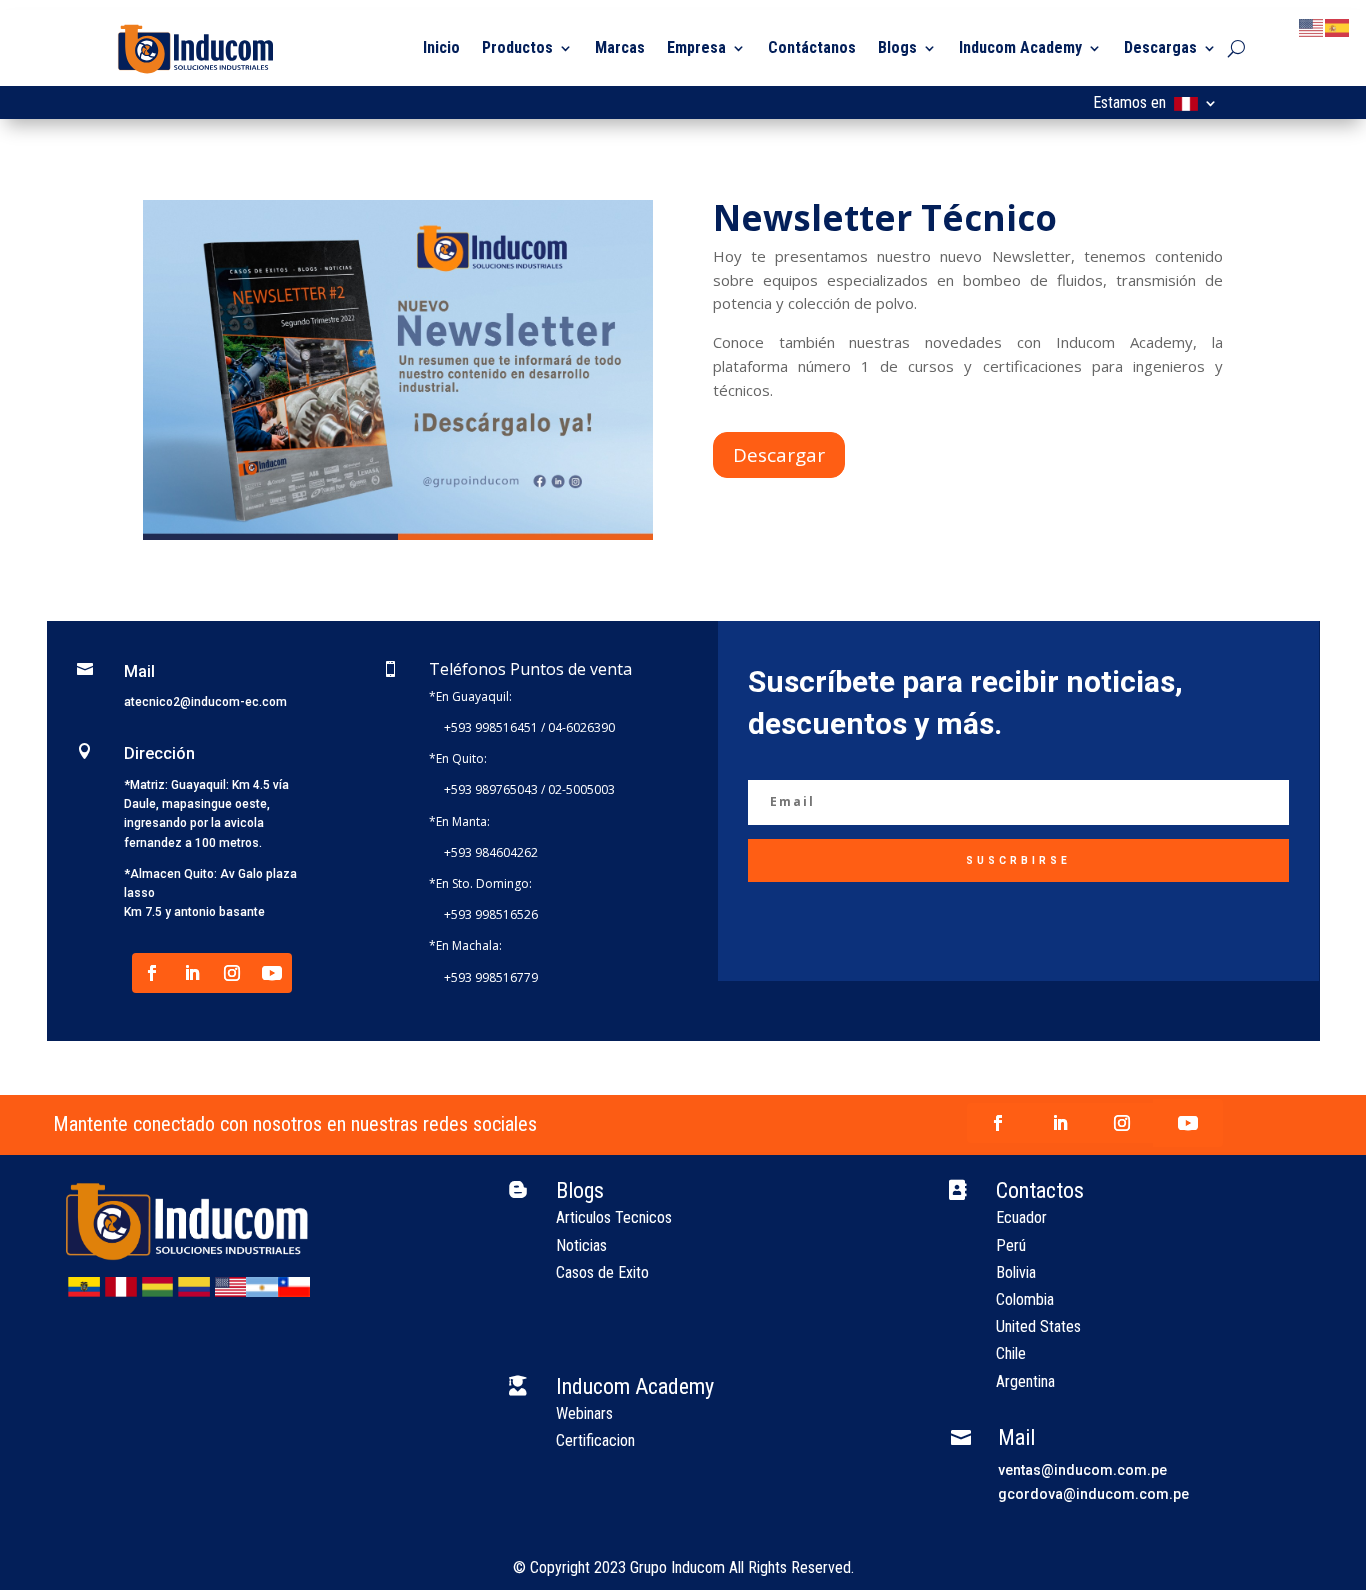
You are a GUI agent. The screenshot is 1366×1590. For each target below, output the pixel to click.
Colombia (1025, 1299)
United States (1038, 1326)
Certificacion (595, 1440)
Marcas (620, 47)
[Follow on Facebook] (152, 973)
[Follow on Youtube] (272, 973)
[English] (1312, 26)
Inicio (441, 47)
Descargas (1160, 47)
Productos (517, 47)
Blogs (897, 47)
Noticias (581, 1245)
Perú (1011, 1245)
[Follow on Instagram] (232, 973)
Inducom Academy (1020, 47)
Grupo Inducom (677, 1567)
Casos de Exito (602, 1272)
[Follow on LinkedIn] (192, 973)
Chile (1011, 1353)
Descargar (779, 455)
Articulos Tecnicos (614, 1217)
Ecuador (1021, 1217)
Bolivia (1016, 1272)
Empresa (696, 47)
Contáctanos (812, 47)
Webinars (584, 1413)
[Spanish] (1338, 26)
